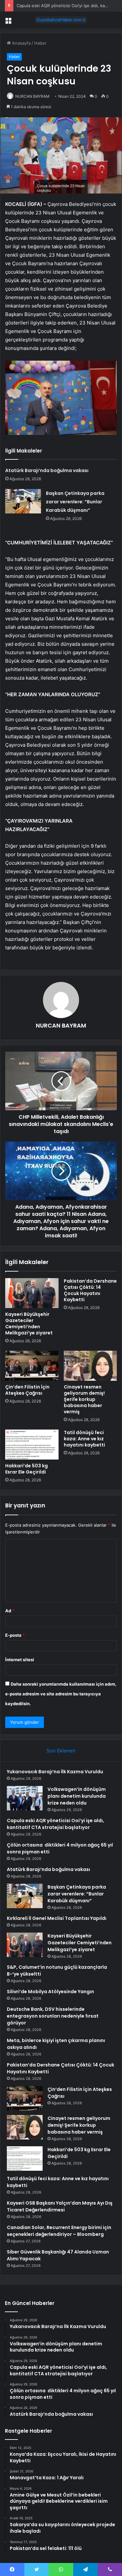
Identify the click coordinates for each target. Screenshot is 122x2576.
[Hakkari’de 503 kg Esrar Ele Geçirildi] (32, 1445)
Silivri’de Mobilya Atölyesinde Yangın (50, 1992)
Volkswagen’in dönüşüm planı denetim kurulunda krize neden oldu (77, 1796)
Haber (40, 43)
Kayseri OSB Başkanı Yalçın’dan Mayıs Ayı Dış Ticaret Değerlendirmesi (60, 2206)
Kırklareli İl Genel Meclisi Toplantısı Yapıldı (57, 1918)
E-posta (15, 1635)
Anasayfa (21, 43)
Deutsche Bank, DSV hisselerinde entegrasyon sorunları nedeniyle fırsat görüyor (53, 2016)
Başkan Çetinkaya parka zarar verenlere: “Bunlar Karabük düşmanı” (75, 502)
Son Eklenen (61, 1751)
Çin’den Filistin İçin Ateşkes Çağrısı (27, 1390)
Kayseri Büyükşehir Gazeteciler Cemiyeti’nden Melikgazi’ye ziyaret (29, 1324)
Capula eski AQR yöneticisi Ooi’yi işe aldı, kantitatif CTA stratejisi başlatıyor (55, 1824)
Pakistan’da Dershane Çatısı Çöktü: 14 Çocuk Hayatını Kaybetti (90, 1290)
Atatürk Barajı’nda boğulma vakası (47, 470)
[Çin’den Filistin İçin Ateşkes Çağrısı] (32, 1366)
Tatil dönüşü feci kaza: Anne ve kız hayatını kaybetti (84, 1439)
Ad (10, 1611)
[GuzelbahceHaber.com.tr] (61, 20)
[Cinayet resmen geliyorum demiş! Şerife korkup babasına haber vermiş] (90, 1366)
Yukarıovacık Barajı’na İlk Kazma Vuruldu (55, 1772)
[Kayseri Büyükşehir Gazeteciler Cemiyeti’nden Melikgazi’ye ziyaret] (32, 1293)
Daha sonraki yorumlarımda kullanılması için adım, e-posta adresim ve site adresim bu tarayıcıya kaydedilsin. (61, 1694)
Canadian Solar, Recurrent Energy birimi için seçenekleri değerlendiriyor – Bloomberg (59, 2231)
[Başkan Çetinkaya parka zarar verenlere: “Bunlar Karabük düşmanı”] (23, 501)
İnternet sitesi (20, 1660)
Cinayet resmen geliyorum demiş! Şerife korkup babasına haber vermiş (84, 1399)
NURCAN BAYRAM (32, 96)
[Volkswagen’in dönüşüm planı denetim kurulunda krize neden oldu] (25, 1798)
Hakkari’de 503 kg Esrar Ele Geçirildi (27, 1469)
